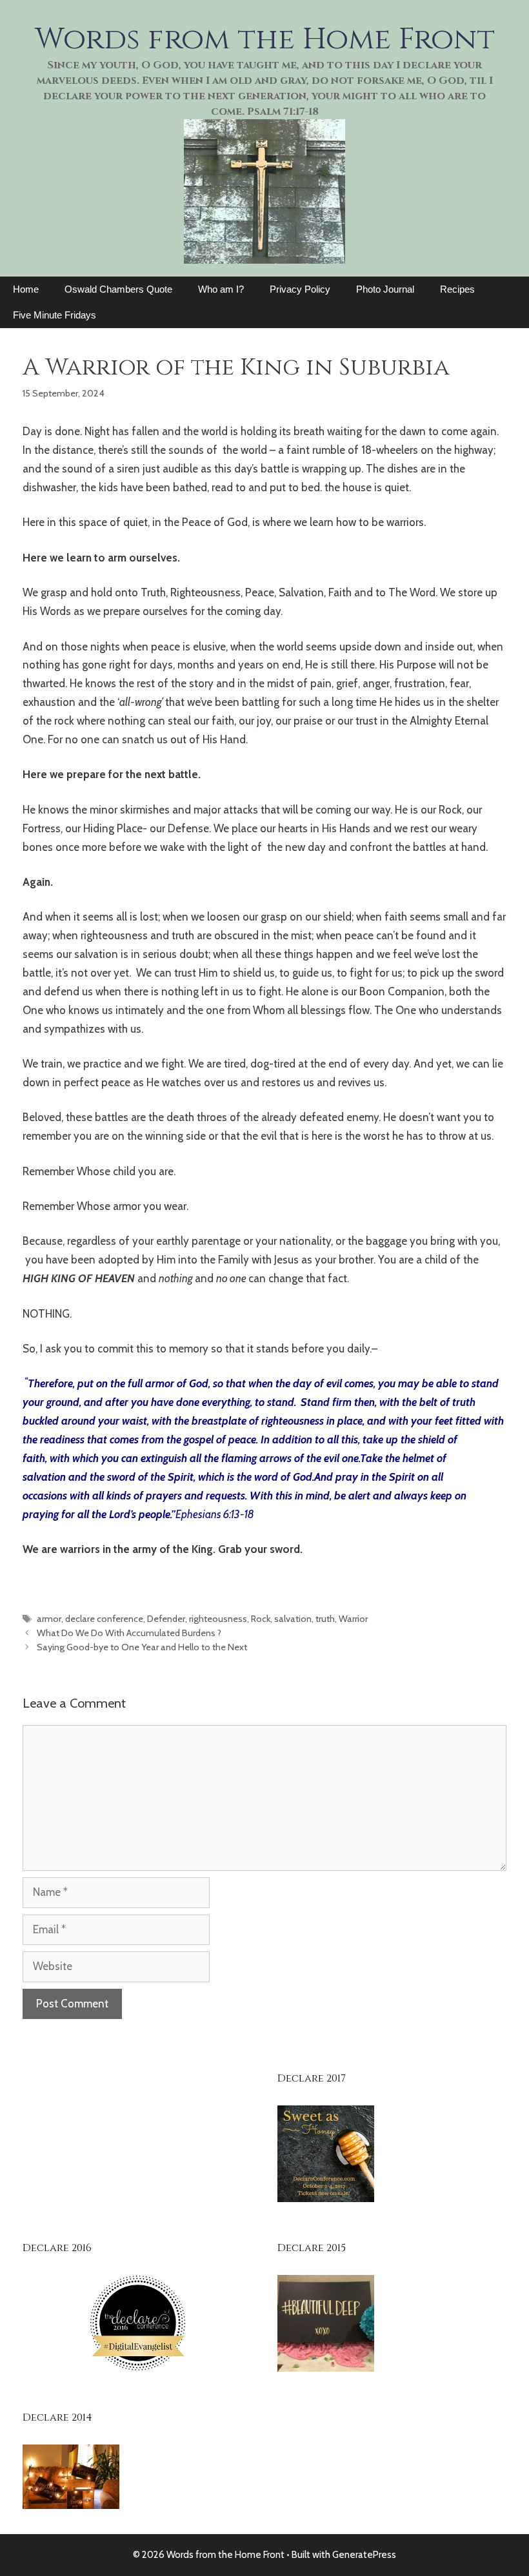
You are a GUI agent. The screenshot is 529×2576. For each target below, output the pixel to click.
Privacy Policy (300, 289)
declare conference (104, 1619)
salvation (293, 1619)
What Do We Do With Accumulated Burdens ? (129, 1633)
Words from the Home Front (265, 39)
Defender (166, 1619)
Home (26, 289)
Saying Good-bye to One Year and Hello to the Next (142, 1647)
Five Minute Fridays (55, 315)
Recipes (457, 289)
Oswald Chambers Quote (118, 289)
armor (49, 1619)
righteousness (218, 1619)
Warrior (353, 1619)
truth (325, 1619)
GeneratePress (364, 2555)
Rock (261, 1619)
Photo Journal (385, 289)
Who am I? (221, 289)
